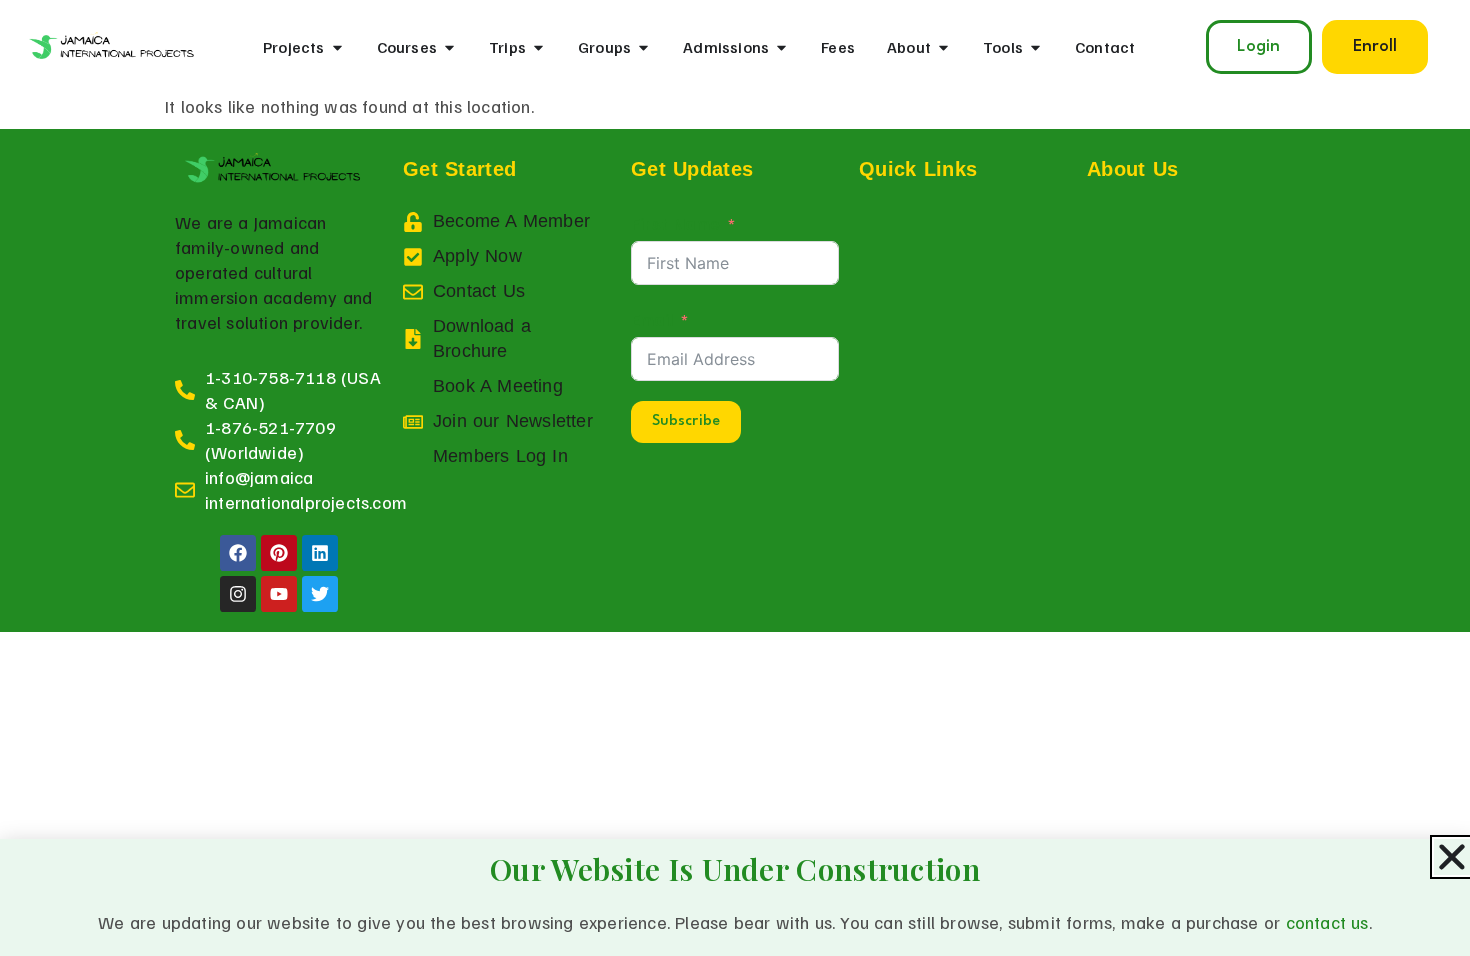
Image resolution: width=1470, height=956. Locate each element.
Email (652, 319)
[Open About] (943, 47)
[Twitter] (320, 594)
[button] (1375, 47)
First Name (675, 223)
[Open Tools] (1035, 47)
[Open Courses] (449, 47)
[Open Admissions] (781, 47)
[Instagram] (238, 594)
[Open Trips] (538, 47)
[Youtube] (279, 594)
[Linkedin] (320, 553)
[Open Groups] (643, 47)
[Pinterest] (279, 553)
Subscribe (686, 421)
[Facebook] (238, 553)
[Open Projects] (337, 47)
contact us (1327, 922)
